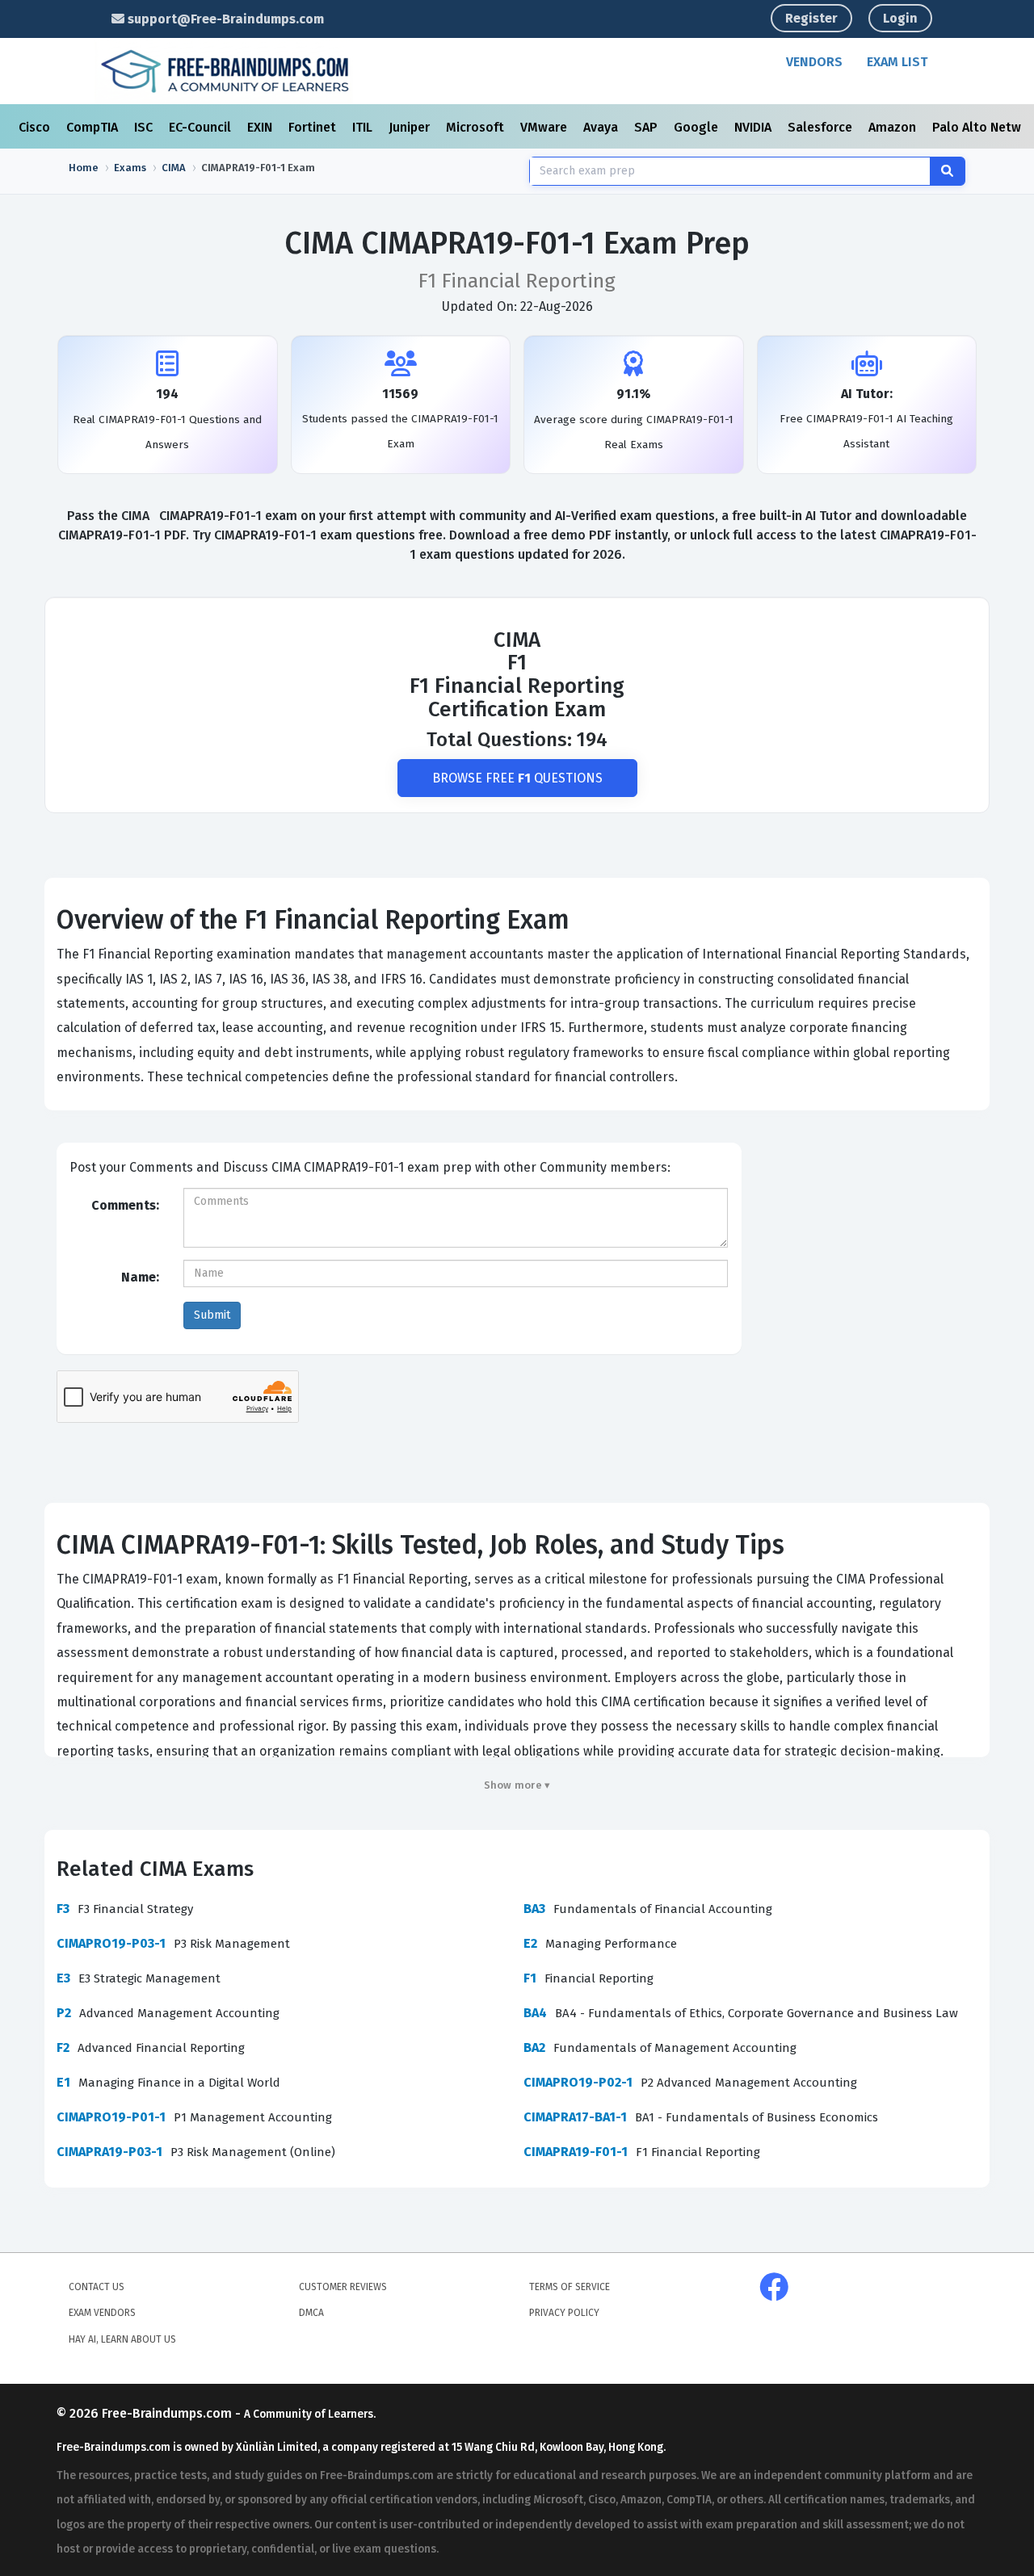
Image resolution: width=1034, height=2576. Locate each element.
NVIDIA (754, 127)
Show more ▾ (517, 1785)
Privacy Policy (564, 2313)
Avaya (602, 127)
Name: (140, 1277)
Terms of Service (570, 2287)
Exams (130, 168)
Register (811, 18)
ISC (145, 127)
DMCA (311, 2313)
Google (698, 127)
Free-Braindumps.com (168, 2413)
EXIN (261, 127)
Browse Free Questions (517, 778)
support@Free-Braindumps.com (224, 19)
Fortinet (314, 127)
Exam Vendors (102, 2313)
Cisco (36, 127)
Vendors (814, 62)
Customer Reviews (343, 2287)
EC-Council (202, 127)
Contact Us (97, 2287)
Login (900, 18)
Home (84, 168)
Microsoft (477, 127)
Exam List (897, 62)
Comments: (125, 1205)
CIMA (174, 168)
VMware (545, 127)
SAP (647, 127)
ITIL (364, 127)
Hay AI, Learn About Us (122, 2339)
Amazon (894, 127)
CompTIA (94, 127)
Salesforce (822, 127)
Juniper (411, 127)
